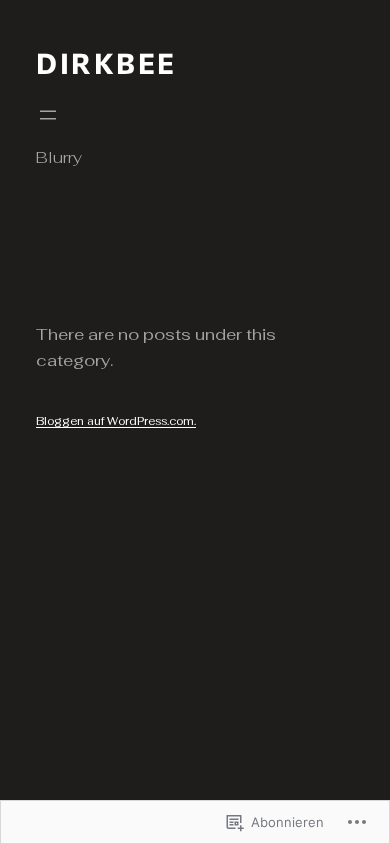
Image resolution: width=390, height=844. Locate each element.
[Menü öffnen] (48, 115)
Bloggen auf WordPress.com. (116, 421)
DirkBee (106, 62)
